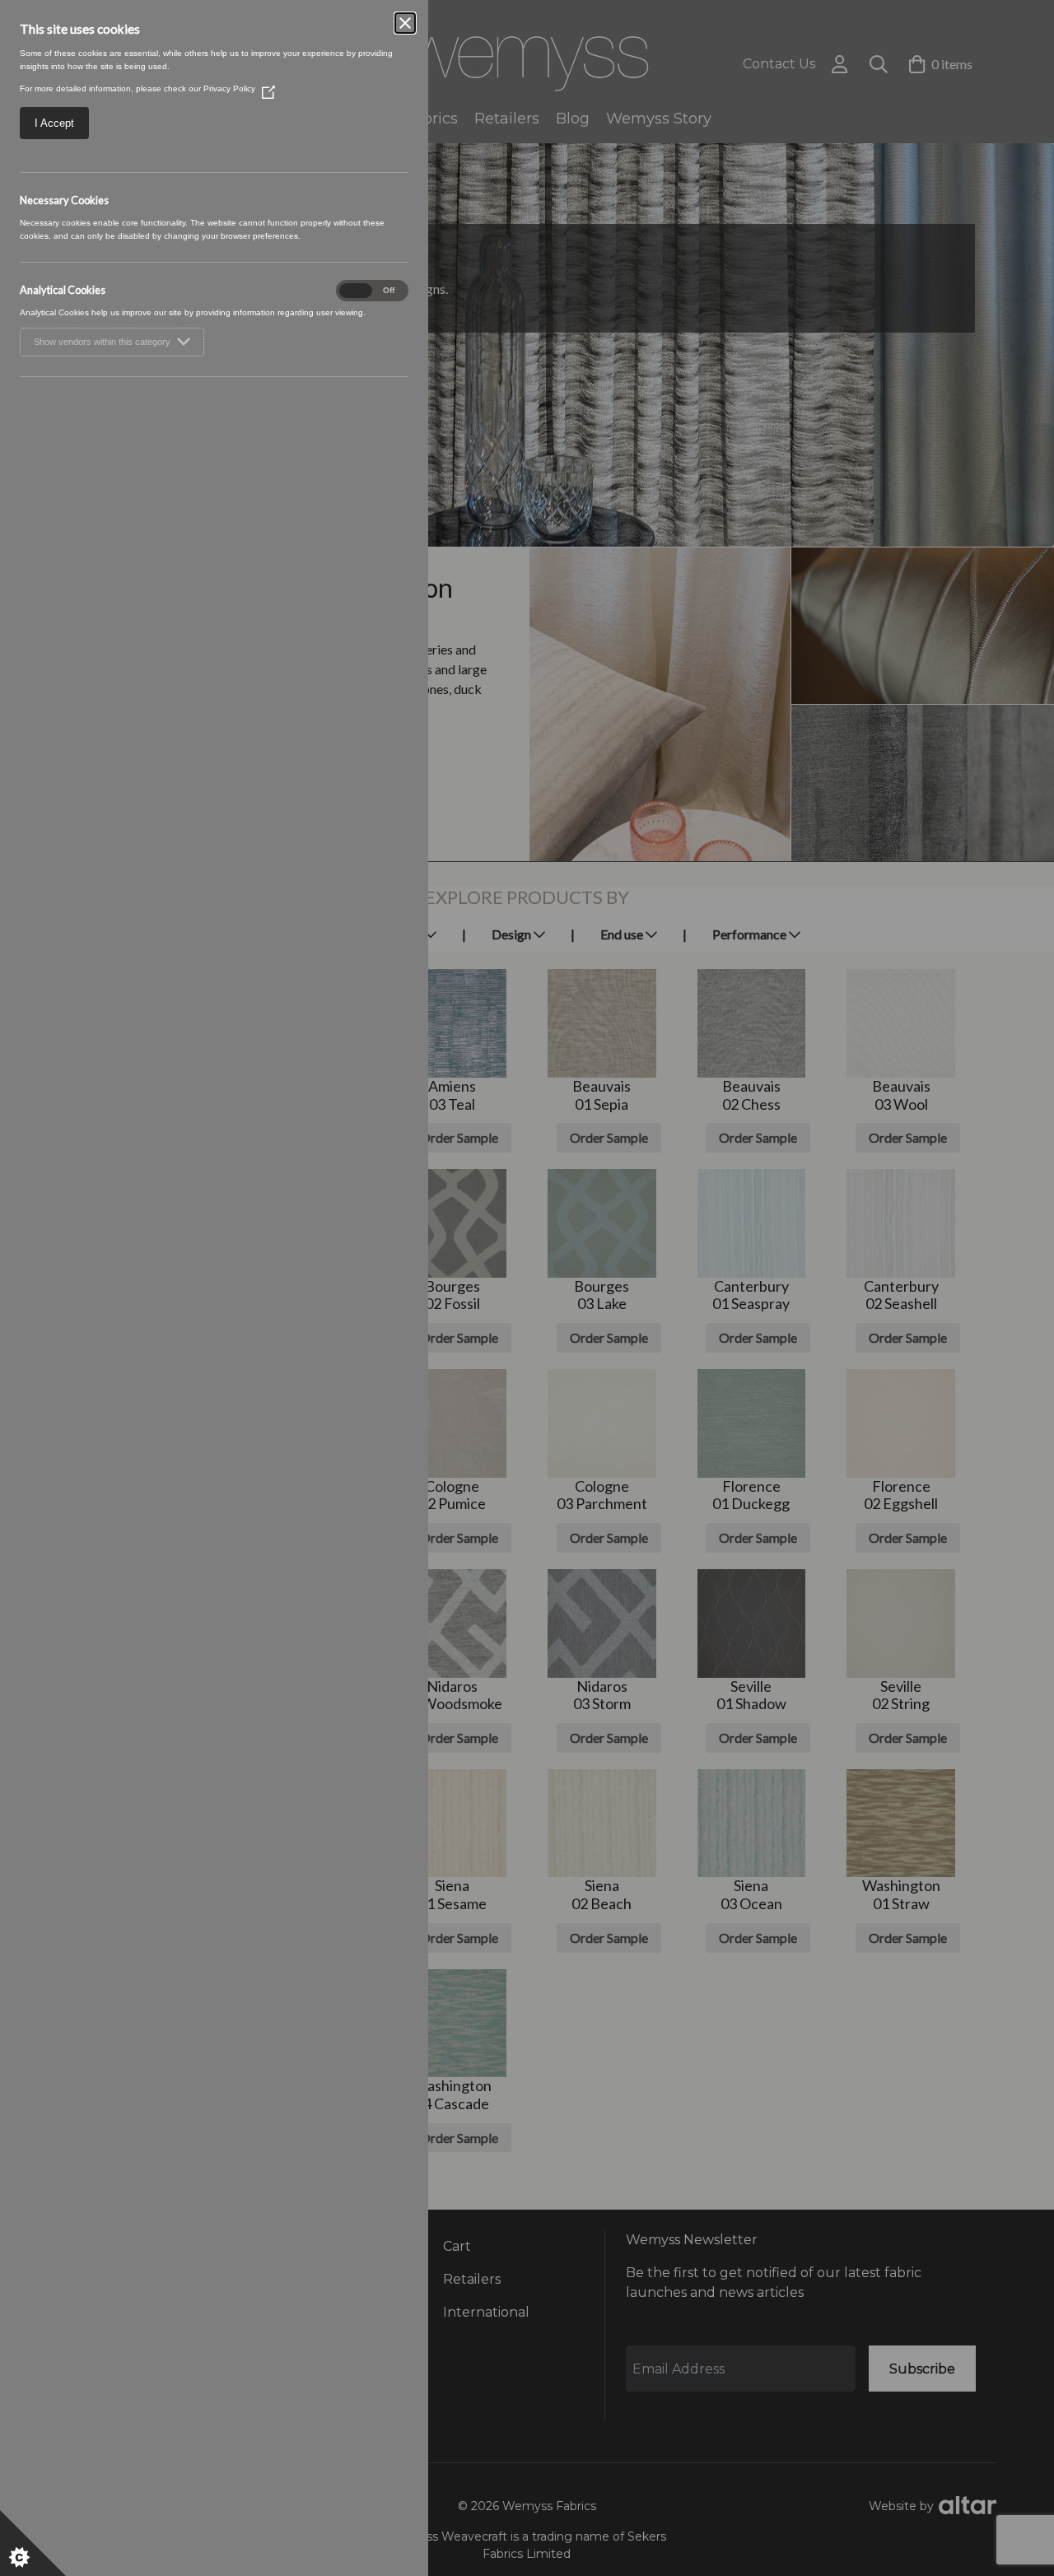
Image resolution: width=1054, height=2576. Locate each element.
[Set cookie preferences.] (33, 2543)
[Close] (405, 23)
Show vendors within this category (102, 342)
